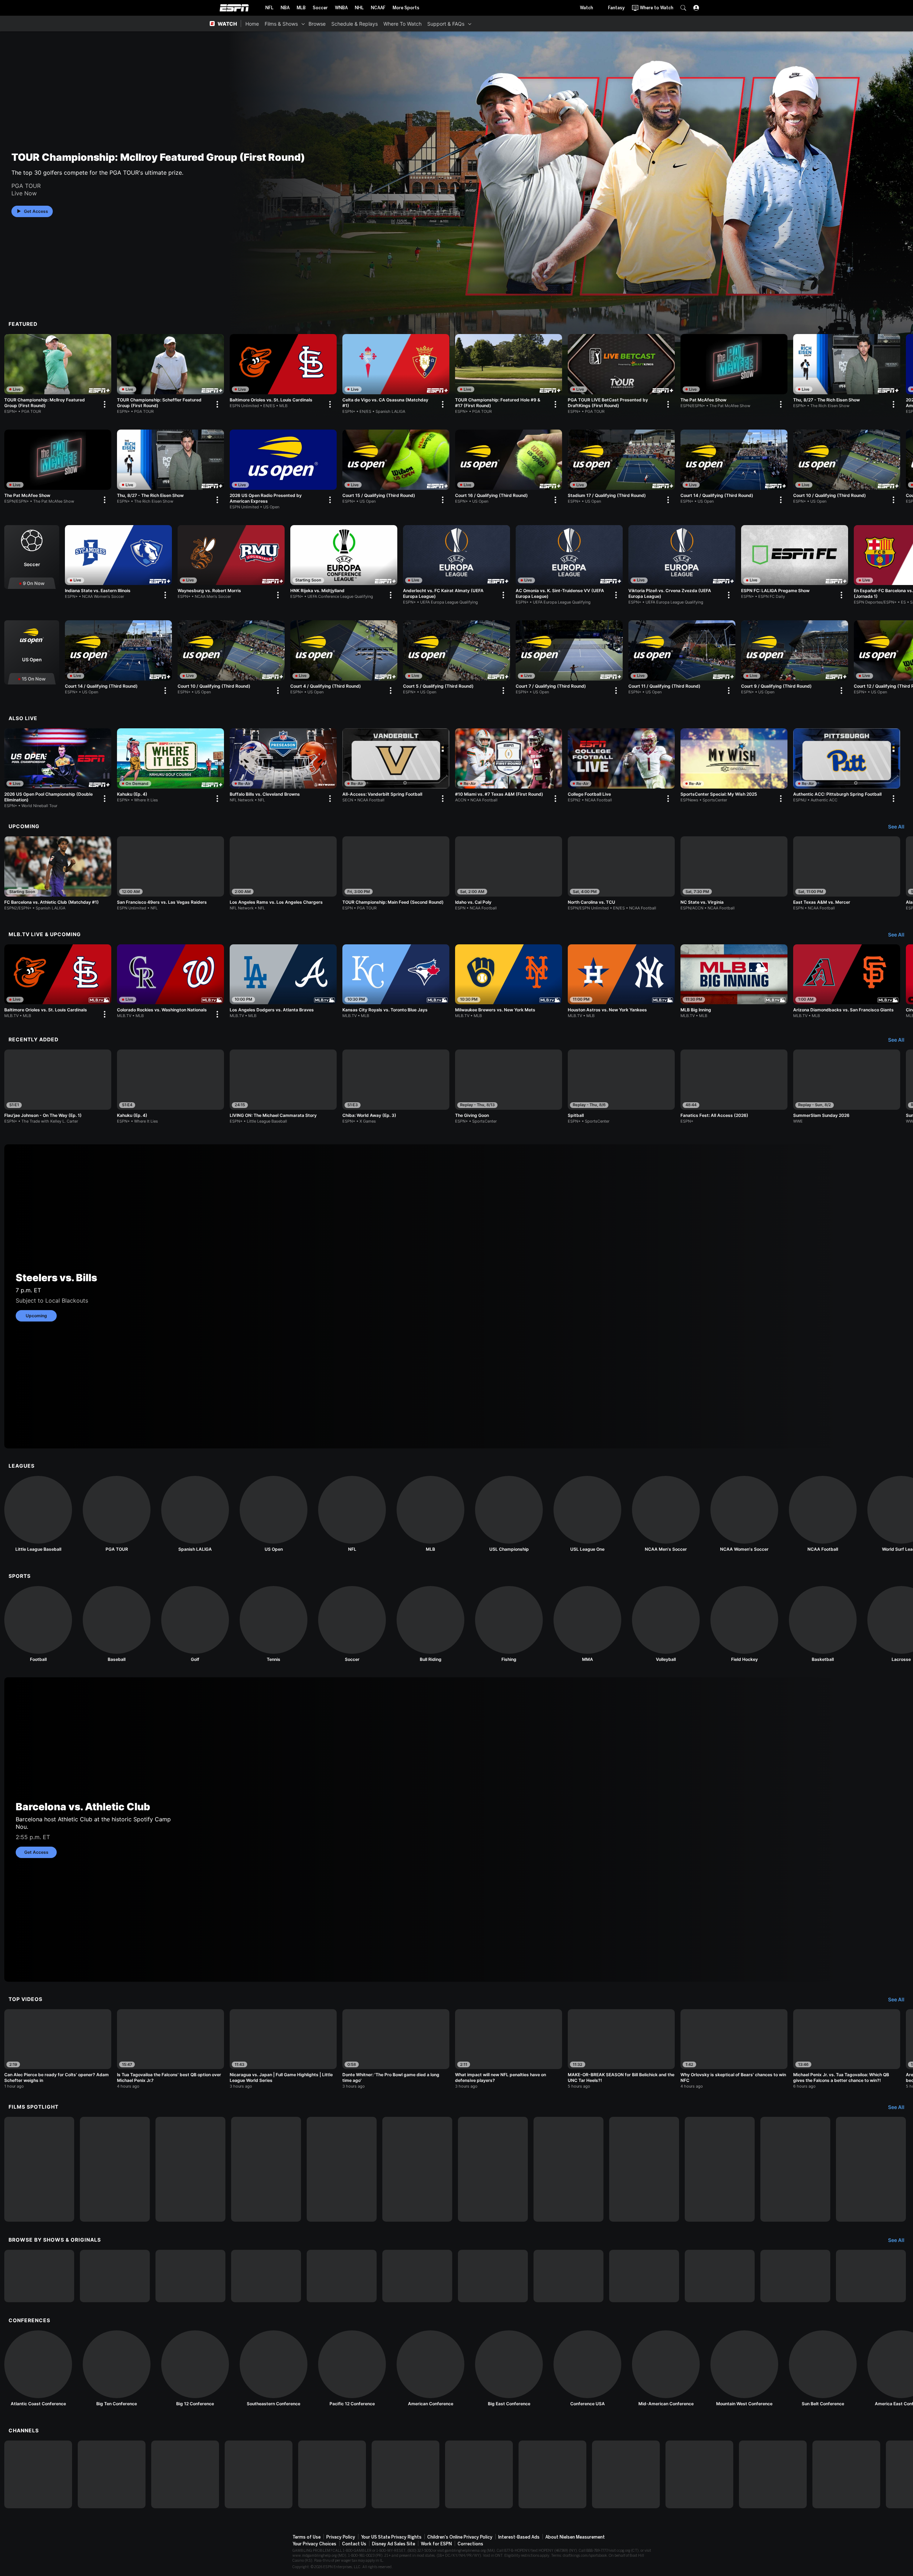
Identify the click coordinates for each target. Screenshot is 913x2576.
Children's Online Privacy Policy (460, 2537)
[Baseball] (117, 1624)
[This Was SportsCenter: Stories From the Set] (720, 2276)
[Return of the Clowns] (342, 2169)
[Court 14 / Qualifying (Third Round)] (734, 468)
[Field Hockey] (744, 1624)
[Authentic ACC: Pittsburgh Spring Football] (847, 767)
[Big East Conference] (509, 2369)
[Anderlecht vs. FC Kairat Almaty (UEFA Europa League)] (456, 565)
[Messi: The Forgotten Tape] (644, 2169)
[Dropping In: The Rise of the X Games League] (871, 2276)
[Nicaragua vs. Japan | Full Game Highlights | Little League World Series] (283, 2049)
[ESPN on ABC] (185, 2474)
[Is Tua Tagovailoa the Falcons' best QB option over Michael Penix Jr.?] (170, 2049)
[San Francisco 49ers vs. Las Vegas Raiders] (170, 873)
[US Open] (32, 652)
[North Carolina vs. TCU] (621, 873)
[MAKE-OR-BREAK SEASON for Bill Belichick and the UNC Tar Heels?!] (621, 2049)
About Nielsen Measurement (575, 2537)
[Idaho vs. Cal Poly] (509, 873)
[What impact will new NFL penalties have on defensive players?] (509, 2049)
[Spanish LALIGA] (195, 1514)
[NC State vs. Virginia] (734, 873)
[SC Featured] (795, 2276)
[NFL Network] (259, 2474)
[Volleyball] (666, 1624)
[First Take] (417, 2276)
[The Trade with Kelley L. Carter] (190, 2276)
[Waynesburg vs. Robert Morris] (231, 564)
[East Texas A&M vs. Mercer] (847, 873)
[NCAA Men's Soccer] (666, 1514)
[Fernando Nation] (493, 2169)
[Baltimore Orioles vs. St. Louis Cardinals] (283, 373)
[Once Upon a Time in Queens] (871, 2169)
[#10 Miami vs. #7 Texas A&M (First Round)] (509, 767)
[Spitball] (621, 1087)
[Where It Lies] (115, 2276)
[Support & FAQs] (470, 24)
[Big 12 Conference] (195, 2369)
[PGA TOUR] (117, 1514)
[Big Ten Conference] (117, 2369)
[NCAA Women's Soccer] (744, 1514)
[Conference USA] (587, 2369)
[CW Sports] (773, 2474)
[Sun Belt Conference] (823, 2369)
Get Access (36, 211)
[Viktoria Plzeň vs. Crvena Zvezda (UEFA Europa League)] (682, 565)
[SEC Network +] (479, 2474)
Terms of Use (307, 2537)
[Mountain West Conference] (744, 2369)
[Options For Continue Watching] (104, 404)
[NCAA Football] (823, 1514)
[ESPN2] (112, 2474)
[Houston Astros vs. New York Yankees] (621, 981)
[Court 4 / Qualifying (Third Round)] (344, 659)
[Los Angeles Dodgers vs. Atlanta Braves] (283, 981)
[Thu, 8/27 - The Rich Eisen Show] (847, 373)
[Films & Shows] (303, 24)
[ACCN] (552, 2474)
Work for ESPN (436, 2544)
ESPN (234, 8)
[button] (683, 8)
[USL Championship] (509, 1514)
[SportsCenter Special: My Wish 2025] (734, 767)
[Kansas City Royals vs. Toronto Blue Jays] (396, 981)
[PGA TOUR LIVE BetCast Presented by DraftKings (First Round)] (621, 374)
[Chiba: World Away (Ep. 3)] (396, 1087)
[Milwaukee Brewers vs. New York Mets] (509, 981)
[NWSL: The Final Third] (644, 2276)
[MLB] (430, 1514)
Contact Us (354, 2544)
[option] (58, 374)
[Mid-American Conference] (666, 2369)
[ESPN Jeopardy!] (39, 2276)
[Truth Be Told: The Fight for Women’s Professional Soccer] (417, 2169)
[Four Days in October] (795, 2169)
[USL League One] (587, 1514)
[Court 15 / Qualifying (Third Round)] (396, 468)
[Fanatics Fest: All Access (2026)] (734, 1087)
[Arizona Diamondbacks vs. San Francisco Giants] (847, 981)
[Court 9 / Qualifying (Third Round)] (795, 659)
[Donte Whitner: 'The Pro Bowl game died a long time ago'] (396, 2049)
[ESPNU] (332, 2474)
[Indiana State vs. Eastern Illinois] (118, 564)
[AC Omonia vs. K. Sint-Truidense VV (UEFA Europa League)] (569, 565)
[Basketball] (823, 1624)
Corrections (470, 2544)
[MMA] (587, 1624)
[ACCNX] (626, 2474)
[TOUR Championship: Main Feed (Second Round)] (396, 873)
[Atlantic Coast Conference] (38, 2369)
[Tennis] (274, 1624)
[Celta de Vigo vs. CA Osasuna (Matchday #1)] (396, 374)
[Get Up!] (493, 2276)
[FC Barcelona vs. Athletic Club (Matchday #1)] (58, 873)
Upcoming (36, 1316)
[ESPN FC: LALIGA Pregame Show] (795, 564)
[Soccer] (32, 557)
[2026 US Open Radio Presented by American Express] (283, 469)
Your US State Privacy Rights (391, 2537)
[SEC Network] (406, 2474)
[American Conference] (430, 2369)
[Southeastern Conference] (274, 2369)
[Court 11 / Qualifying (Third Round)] (682, 659)
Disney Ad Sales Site (394, 2544)
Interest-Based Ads (519, 2537)
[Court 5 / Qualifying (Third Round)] (456, 659)
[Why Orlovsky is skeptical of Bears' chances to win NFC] (734, 2049)
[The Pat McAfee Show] (734, 373)
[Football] (38, 1624)
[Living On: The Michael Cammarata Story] (39, 2169)
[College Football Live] (621, 767)
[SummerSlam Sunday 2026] (847, 1087)
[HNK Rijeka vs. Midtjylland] (344, 564)
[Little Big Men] (190, 2169)
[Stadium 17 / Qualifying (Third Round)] (621, 468)
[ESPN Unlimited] (846, 2474)
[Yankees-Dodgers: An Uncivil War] (568, 2169)
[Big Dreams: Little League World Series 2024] (115, 2169)
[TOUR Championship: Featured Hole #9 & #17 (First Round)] (509, 374)
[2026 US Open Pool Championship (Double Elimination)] (58, 768)
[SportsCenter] (342, 2276)
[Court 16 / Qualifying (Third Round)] (509, 468)
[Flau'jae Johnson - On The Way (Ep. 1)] (58, 1087)
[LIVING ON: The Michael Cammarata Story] (283, 1087)
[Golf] (195, 1624)
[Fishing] (509, 1624)
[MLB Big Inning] (734, 981)
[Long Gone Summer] (266, 2169)
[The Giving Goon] (509, 1087)
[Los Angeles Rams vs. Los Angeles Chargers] (283, 873)
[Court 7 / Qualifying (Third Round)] (569, 659)
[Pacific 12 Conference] (352, 2369)
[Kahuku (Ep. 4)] (170, 767)
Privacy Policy (341, 2537)
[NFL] (352, 1514)
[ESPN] (38, 2474)
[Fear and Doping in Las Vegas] (720, 2169)
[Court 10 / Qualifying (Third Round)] (847, 468)
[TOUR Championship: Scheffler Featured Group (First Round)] (170, 374)
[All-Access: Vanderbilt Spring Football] (396, 767)
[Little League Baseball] (38, 1514)
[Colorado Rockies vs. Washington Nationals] (170, 983)
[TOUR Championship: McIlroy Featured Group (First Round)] (58, 374)
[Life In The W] (266, 2276)
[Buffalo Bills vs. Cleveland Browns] (283, 767)
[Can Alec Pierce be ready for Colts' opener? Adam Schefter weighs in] (58, 2049)
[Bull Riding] (430, 1624)
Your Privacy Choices (314, 2544)
